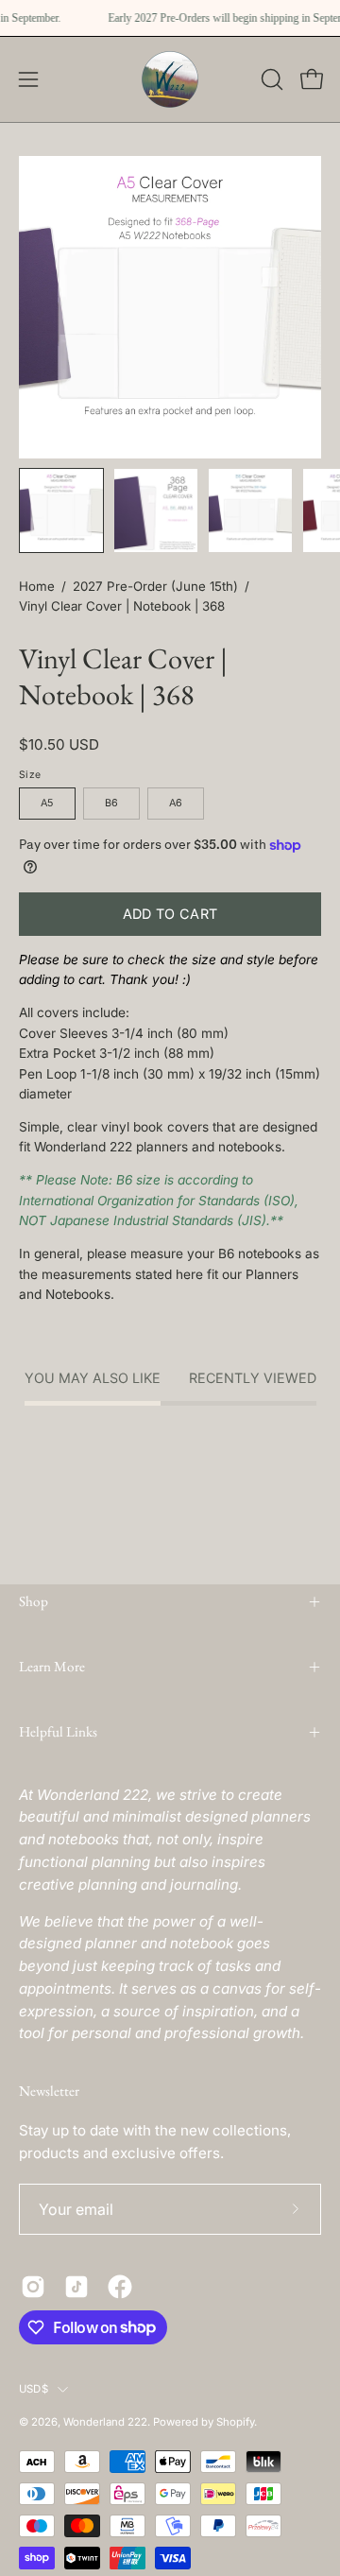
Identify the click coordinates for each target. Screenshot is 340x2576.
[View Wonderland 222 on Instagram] (33, 2287)
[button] (270, 79)
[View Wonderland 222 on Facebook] (120, 2287)
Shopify (235, 2422)
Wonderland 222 (105, 2422)
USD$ (34, 2389)
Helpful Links (58, 1732)
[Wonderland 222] (170, 79)
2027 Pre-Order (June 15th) (155, 586)
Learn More (52, 1667)
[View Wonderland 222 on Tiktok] (76, 2287)
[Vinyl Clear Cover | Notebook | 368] (61, 510)
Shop (34, 1601)
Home (37, 586)
